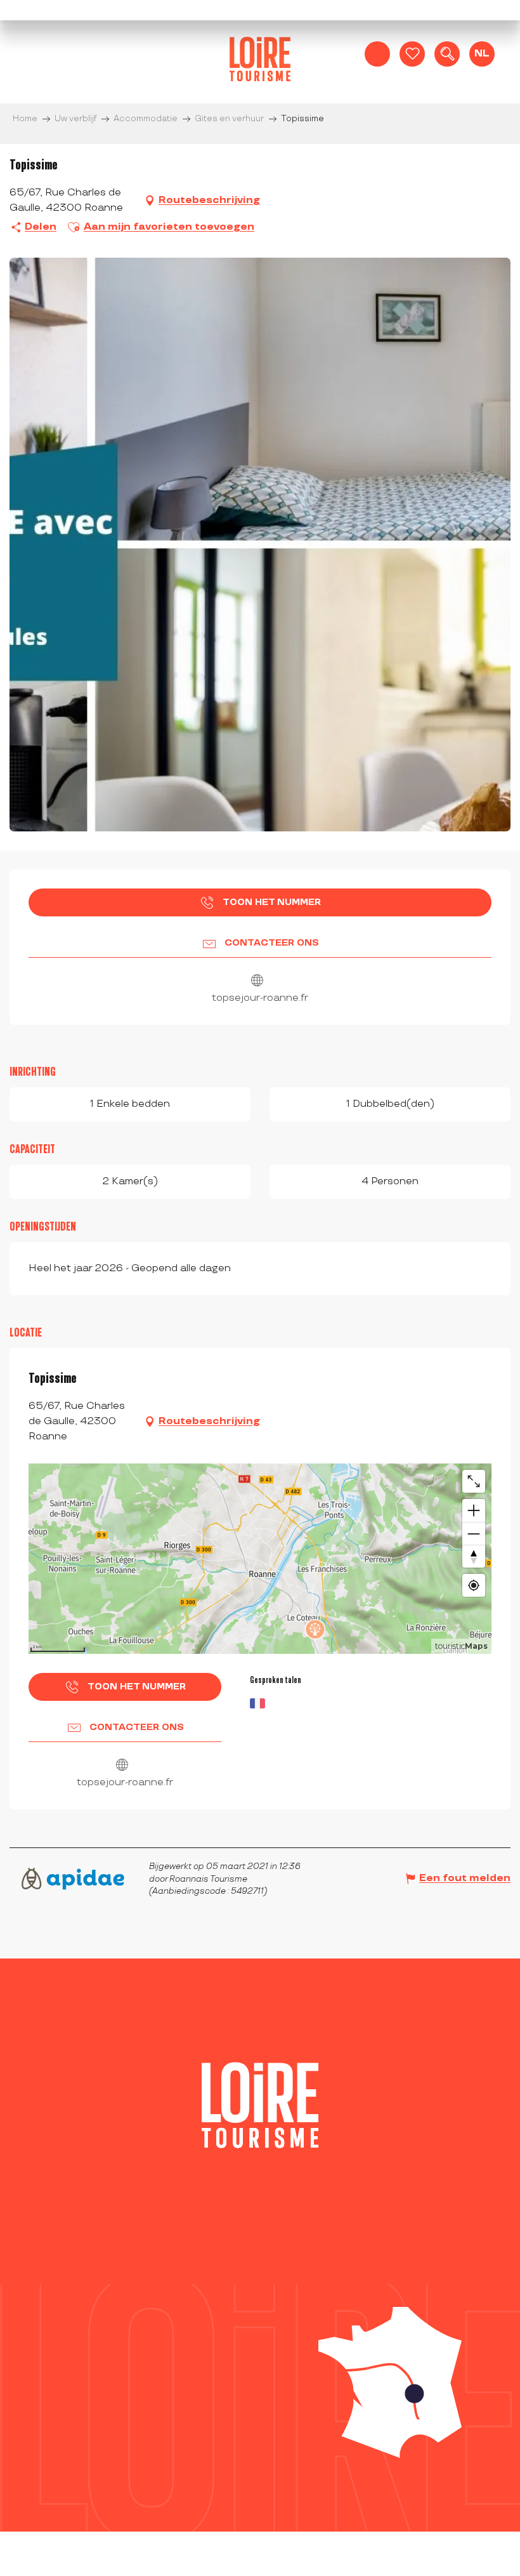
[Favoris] (412, 54)
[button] (447, 54)
